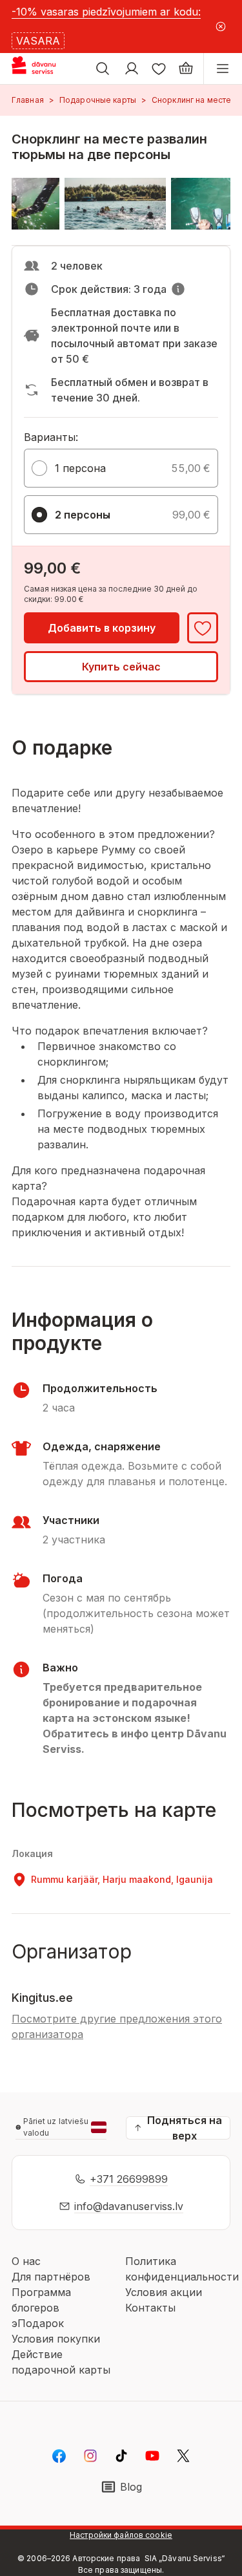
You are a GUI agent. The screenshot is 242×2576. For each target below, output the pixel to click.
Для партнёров (51, 2277)
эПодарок (38, 2323)
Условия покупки (56, 2339)
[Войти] (132, 69)
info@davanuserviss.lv (129, 2206)
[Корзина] (186, 69)
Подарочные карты (98, 100)
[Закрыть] (220, 27)
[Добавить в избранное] (203, 628)
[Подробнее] (178, 289)
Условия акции (164, 2292)
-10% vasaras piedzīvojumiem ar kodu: (106, 12)
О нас (26, 2261)
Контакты (150, 2308)
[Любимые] (159, 69)
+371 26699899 (129, 2179)
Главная (28, 100)
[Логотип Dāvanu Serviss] (44, 69)
